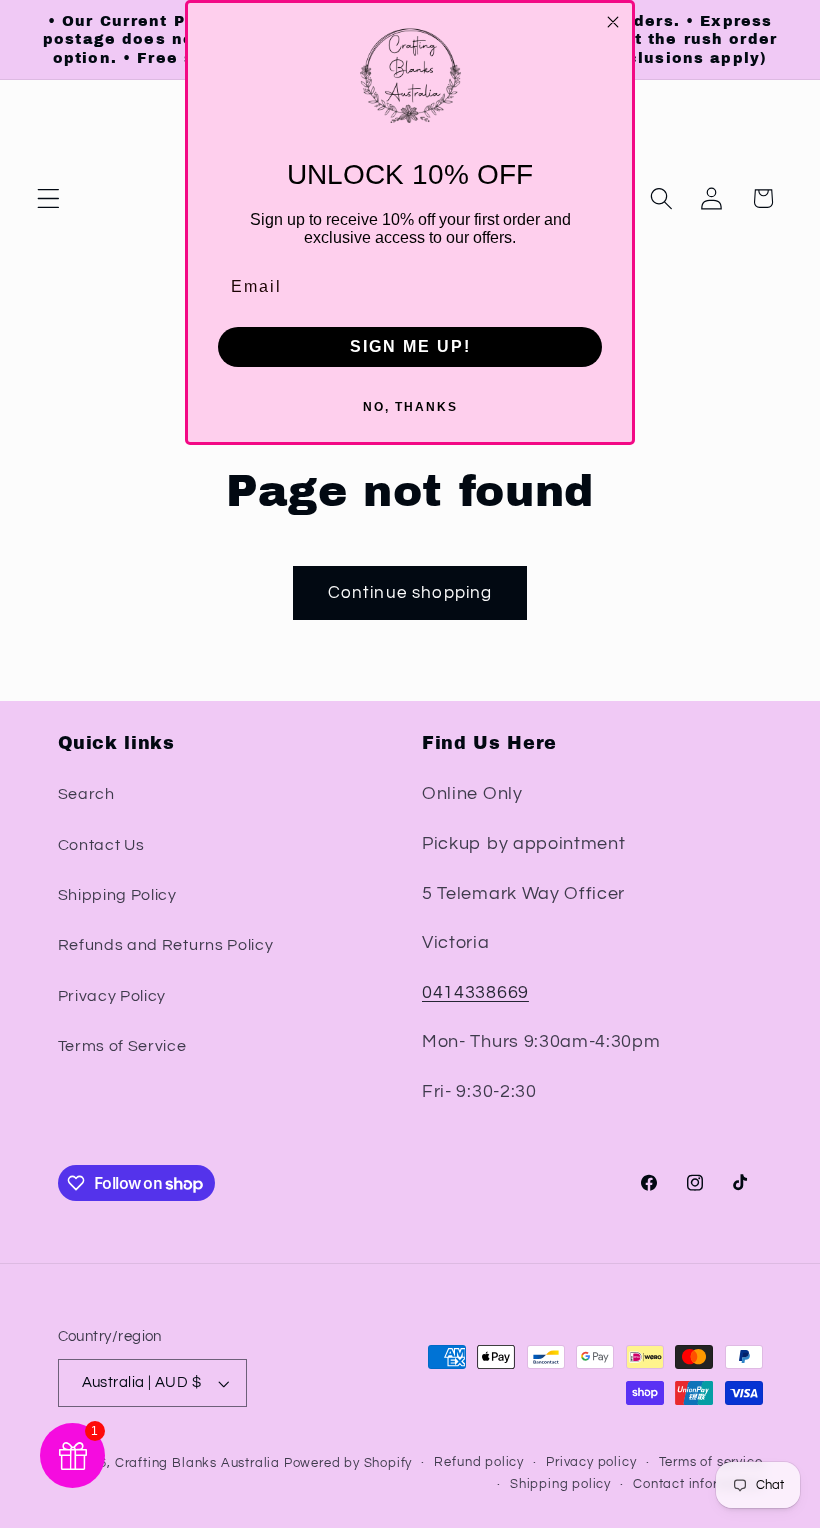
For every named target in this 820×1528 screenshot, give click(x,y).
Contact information (697, 1484)
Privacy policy (591, 1462)
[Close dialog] (613, 22)
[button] (48, 198)
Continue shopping (410, 593)
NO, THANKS (410, 407)
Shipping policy (560, 1484)
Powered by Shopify (348, 1463)
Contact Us (101, 845)
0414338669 (475, 992)
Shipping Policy (117, 895)
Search (86, 794)
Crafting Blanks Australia (199, 1463)
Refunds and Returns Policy (166, 945)
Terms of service (711, 1462)
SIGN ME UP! (410, 346)
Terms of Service (122, 1046)
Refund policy (478, 1462)
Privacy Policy (112, 996)
